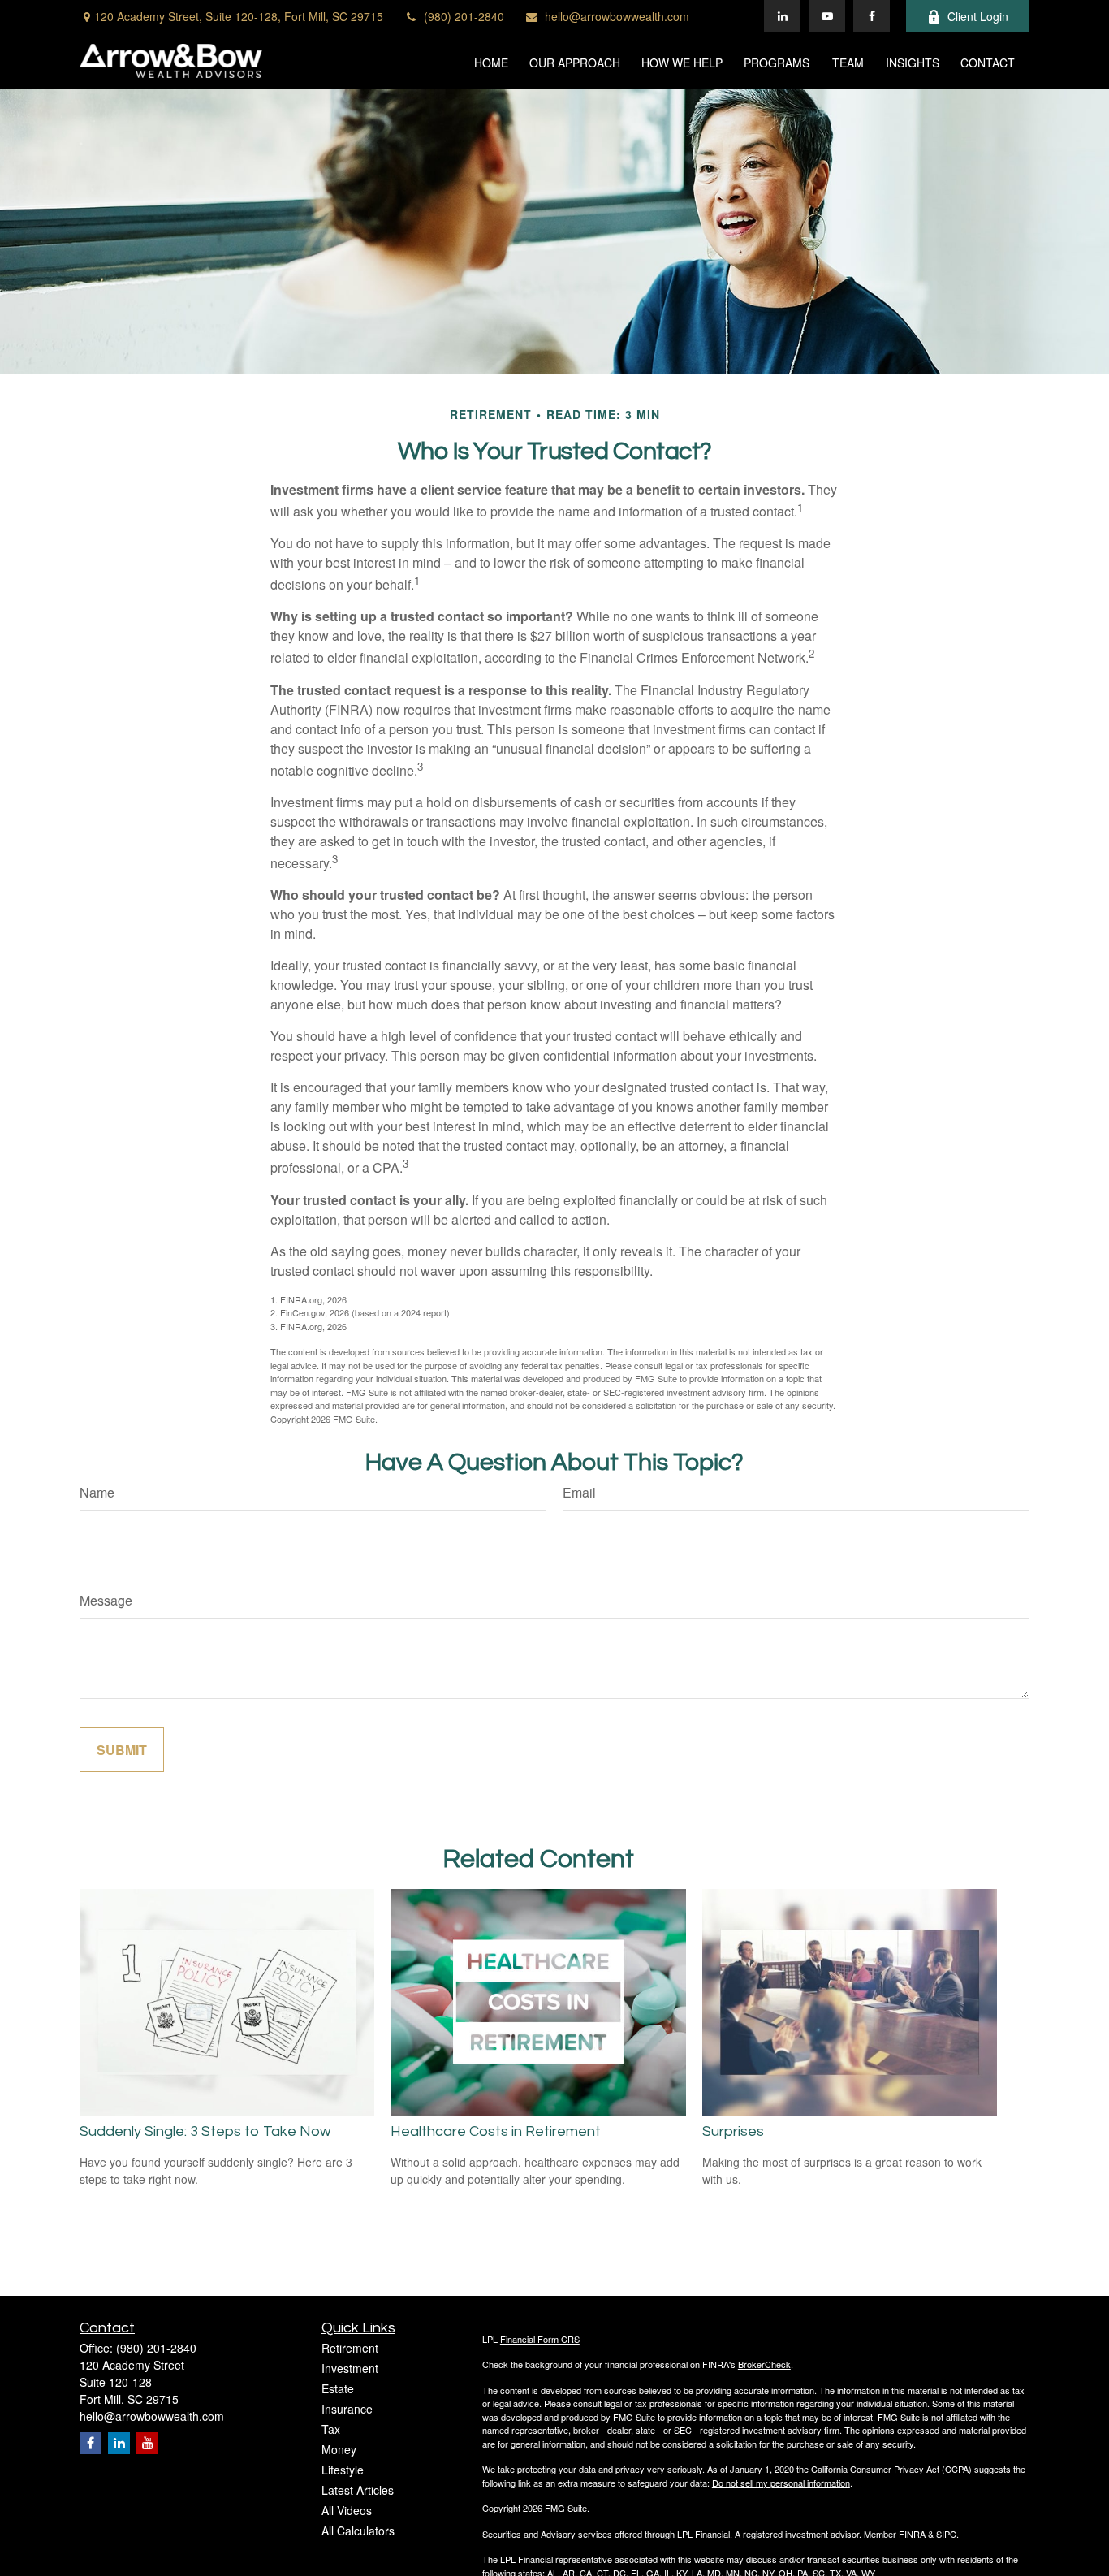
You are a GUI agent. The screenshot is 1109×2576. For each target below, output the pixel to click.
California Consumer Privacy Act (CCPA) (891, 2469)
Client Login (978, 16)
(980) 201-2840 (464, 16)
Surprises (733, 2131)
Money (339, 2449)
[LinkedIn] (782, 16)
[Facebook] (872, 16)
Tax (331, 2429)
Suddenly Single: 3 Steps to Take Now (205, 2131)
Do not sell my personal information (781, 2483)
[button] (491, 61)
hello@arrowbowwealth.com (617, 16)
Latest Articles (358, 2490)
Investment (350, 2368)
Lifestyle (343, 2470)
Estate (338, 2388)
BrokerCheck (764, 2364)
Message (106, 1600)
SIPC (946, 2534)
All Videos (347, 2510)
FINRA (912, 2534)
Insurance (347, 2409)
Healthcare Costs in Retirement (496, 2131)
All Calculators (358, 2531)
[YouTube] (827, 16)
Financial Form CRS (540, 2339)
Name (97, 1492)
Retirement (350, 2348)
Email (579, 1492)
